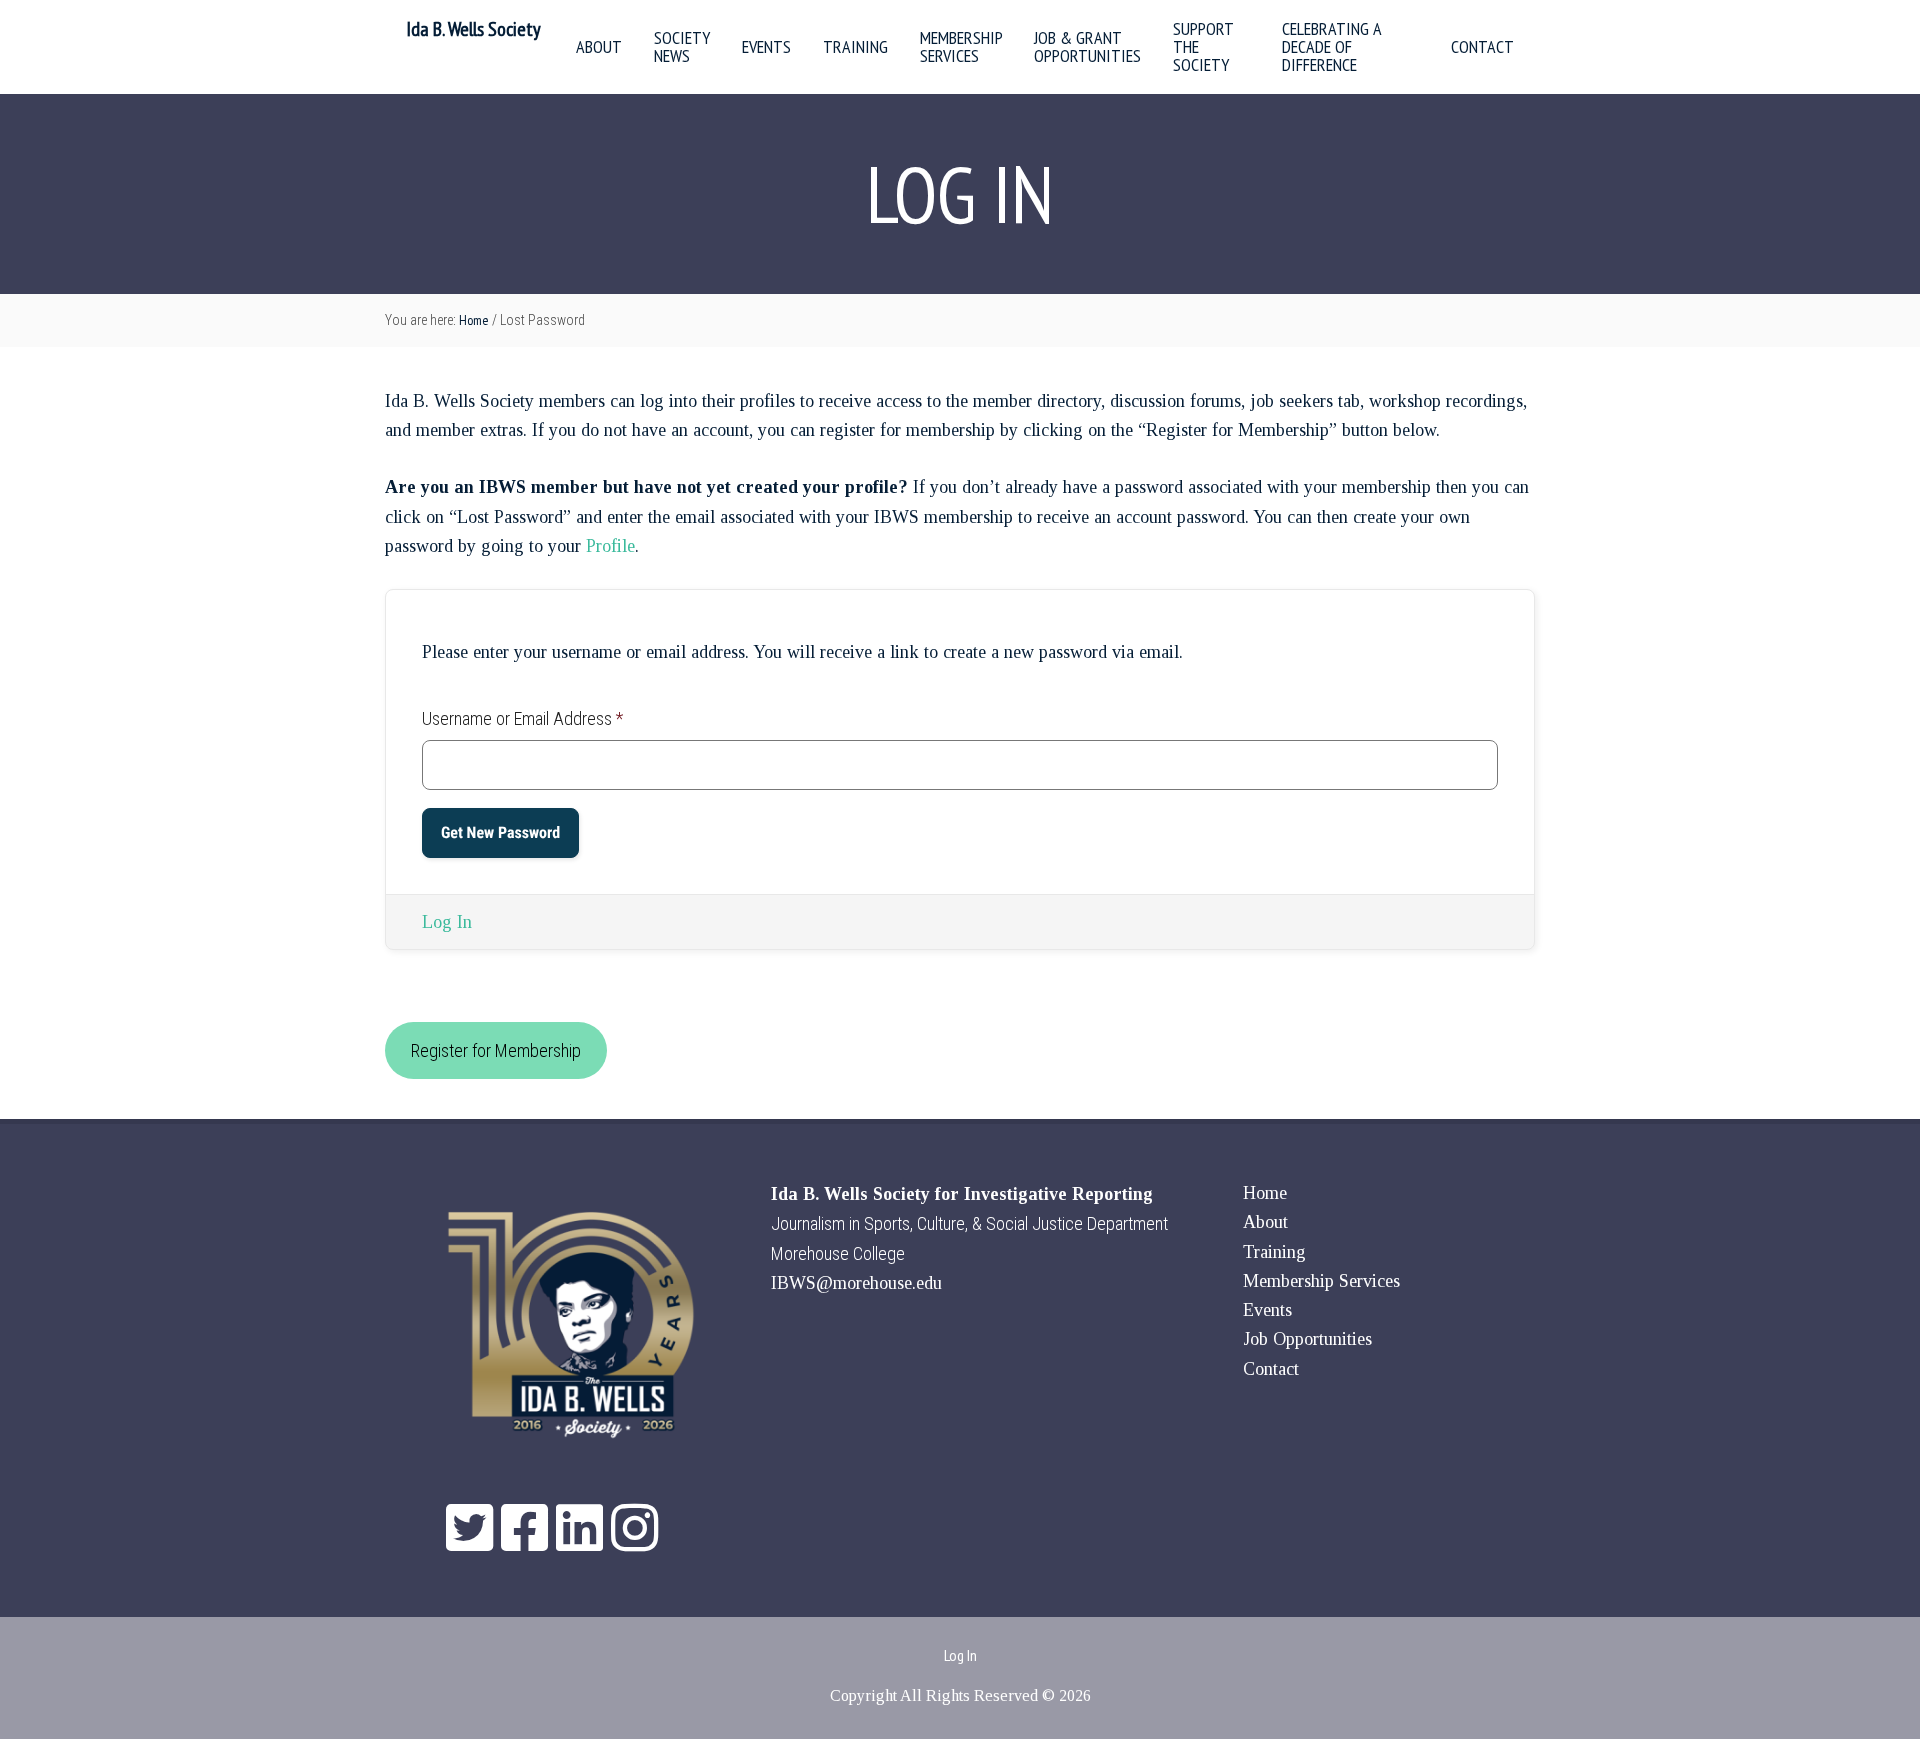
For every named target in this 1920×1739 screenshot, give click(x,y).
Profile (610, 546)
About (1265, 1222)
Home (1265, 1193)
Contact (1271, 1369)
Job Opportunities (1307, 1339)
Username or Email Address (522, 718)
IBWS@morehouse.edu (856, 1283)
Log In (447, 922)
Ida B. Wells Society (473, 29)
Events (1267, 1310)
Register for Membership (496, 1050)
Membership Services (1321, 1281)
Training (1274, 1252)
